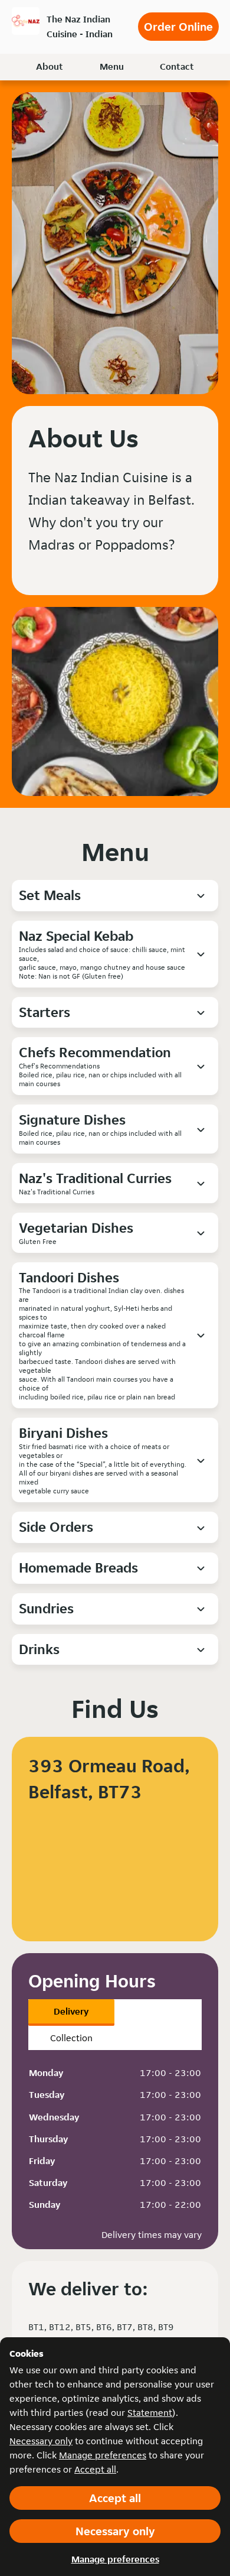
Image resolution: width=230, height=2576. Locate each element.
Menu (112, 66)
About (50, 66)
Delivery (71, 2011)
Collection (71, 2038)
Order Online (178, 27)
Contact (177, 66)
